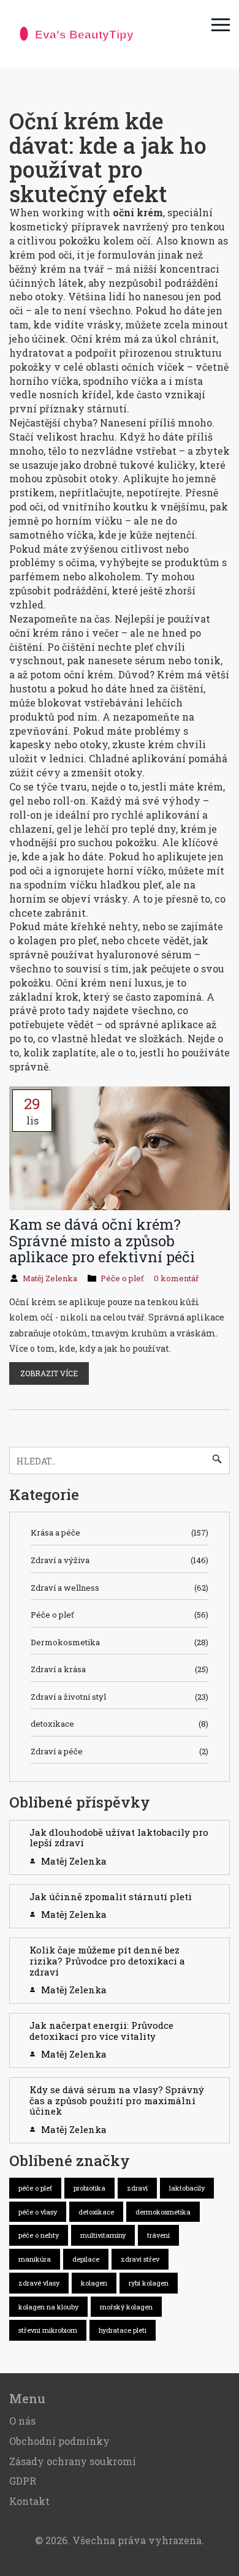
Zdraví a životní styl (120, 1697)
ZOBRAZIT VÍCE (49, 1373)
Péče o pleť (122, 1278)
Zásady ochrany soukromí (73, 2461)
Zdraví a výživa (120, 1560)
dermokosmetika (163, 2212)
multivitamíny (103, 2235)
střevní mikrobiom (48, 2330)
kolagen (94, 2283)
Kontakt (29, 2501)
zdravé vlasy (39, 2283)
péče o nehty (39, 2235)
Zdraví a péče (120, 1751)
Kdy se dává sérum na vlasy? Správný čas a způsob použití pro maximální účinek (117, 2100)
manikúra (35, 2259)
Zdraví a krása (120, 1669)
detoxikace (120, 1724)
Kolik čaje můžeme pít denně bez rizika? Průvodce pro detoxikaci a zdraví (107, 1960)
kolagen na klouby (48, 2307)
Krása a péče (120, 1532)
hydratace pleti (123, 2330)
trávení (158, 2235)
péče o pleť (35, 2188)
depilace (86, 2259)
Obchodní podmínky (59, 2441)
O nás (22, 2421)
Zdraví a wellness (120, 1588)
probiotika (89, 2188)
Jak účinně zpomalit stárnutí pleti (111, 1896)
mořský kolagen (126, 2307)
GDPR (23, 2481)
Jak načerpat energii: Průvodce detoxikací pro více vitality (101, 2031)
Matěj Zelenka (50, 1278)
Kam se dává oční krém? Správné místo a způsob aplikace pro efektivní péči (102, 1241)
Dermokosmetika (120, 1642)
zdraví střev (140, 2259)
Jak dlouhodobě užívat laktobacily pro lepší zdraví (119, 1838)
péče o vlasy (38, 2212)
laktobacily (187, 2188)
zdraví (137, 2188)
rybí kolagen (149, 2283)
